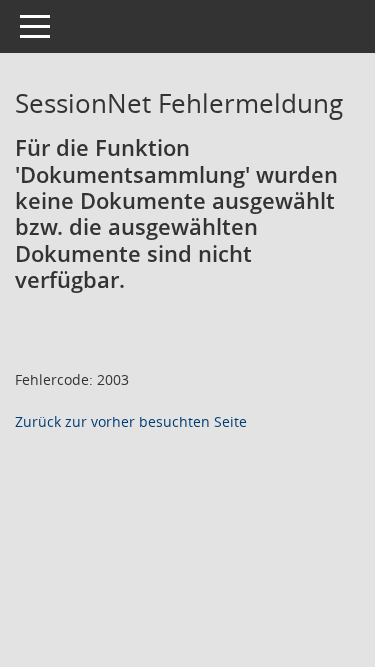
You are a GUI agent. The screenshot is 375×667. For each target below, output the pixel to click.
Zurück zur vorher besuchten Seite (131, 421)
